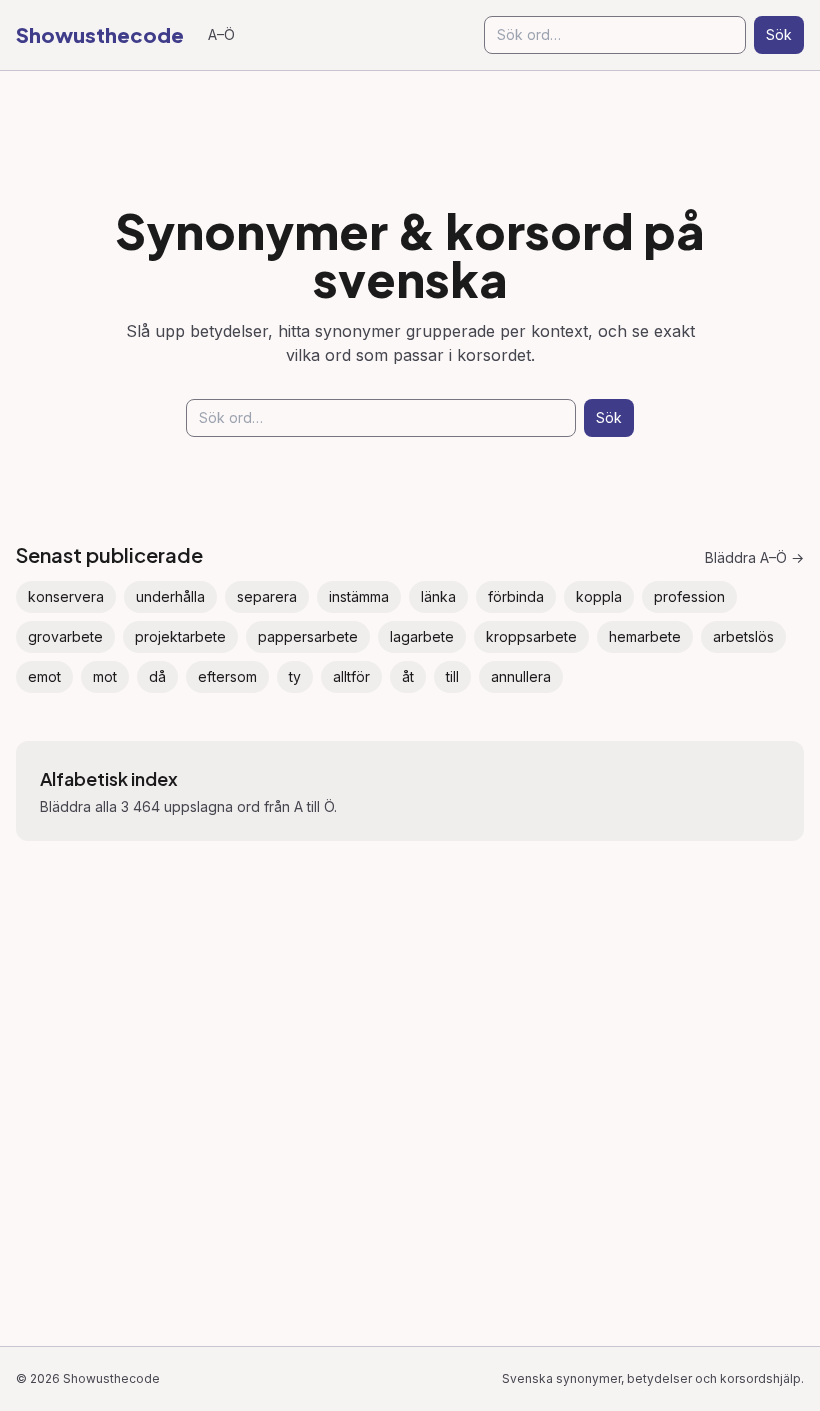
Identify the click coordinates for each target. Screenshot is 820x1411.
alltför (351, 676)
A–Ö (221, 34)
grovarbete (65, 636)
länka (438, 596)
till (452, 676)
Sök (779, 34)
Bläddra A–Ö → (754, 557)
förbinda (516, 596)
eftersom (227, 676)
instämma (359, 596)
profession (689, 596)
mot (105, 676)
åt (408, 676)
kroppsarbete (531, 636)
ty (295, 676)
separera (267, 596)
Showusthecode (100, 34)
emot (44, 676)
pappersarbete (308, 636)
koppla (599, 596)
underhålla (170, 596)
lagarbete (422, 636)
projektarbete (180, 636)
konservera (66, 596)
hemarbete (645, 636)
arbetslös (743, 636)
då (157, 676)
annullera (521, 676)
